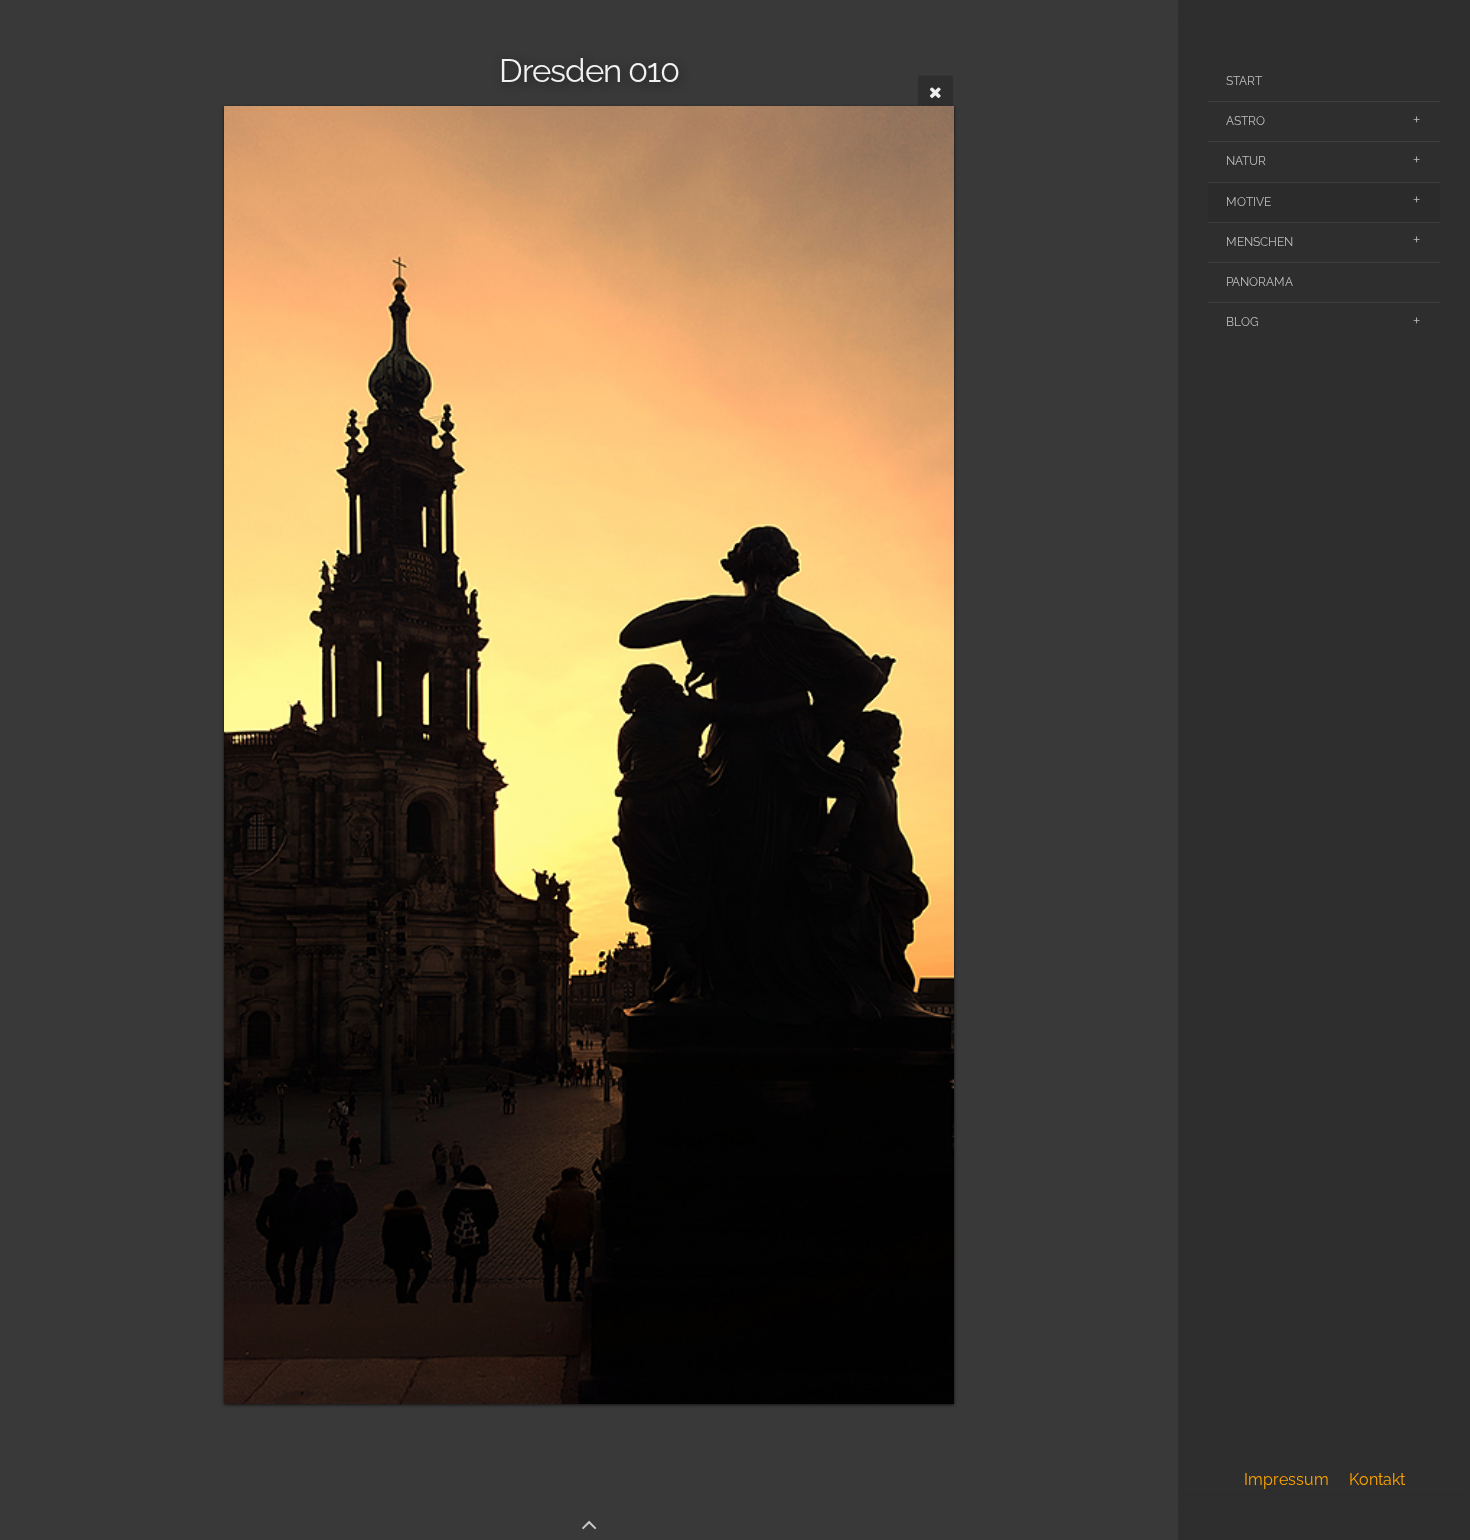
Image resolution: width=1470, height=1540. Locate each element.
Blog (1242, 322)
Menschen (1259, 242)
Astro (1245, 121)
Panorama (1259, 282)
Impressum (1286, 1479)
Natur (1246, 161)
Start (1244, 81)
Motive (1248, 202)
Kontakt (1377, 1479)
